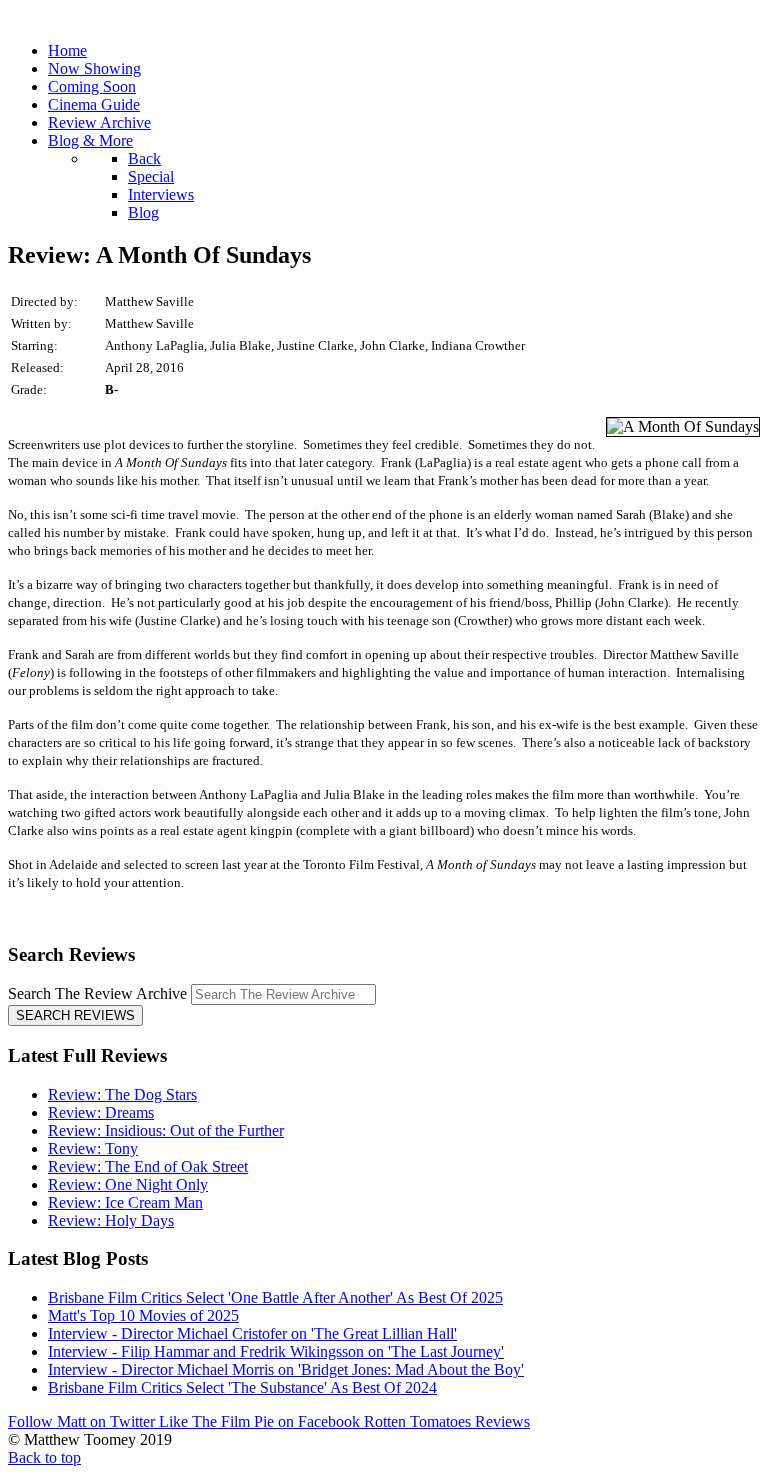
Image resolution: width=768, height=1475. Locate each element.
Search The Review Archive (97, 993)
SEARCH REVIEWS (75, 1015)
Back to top (44, 1457)
